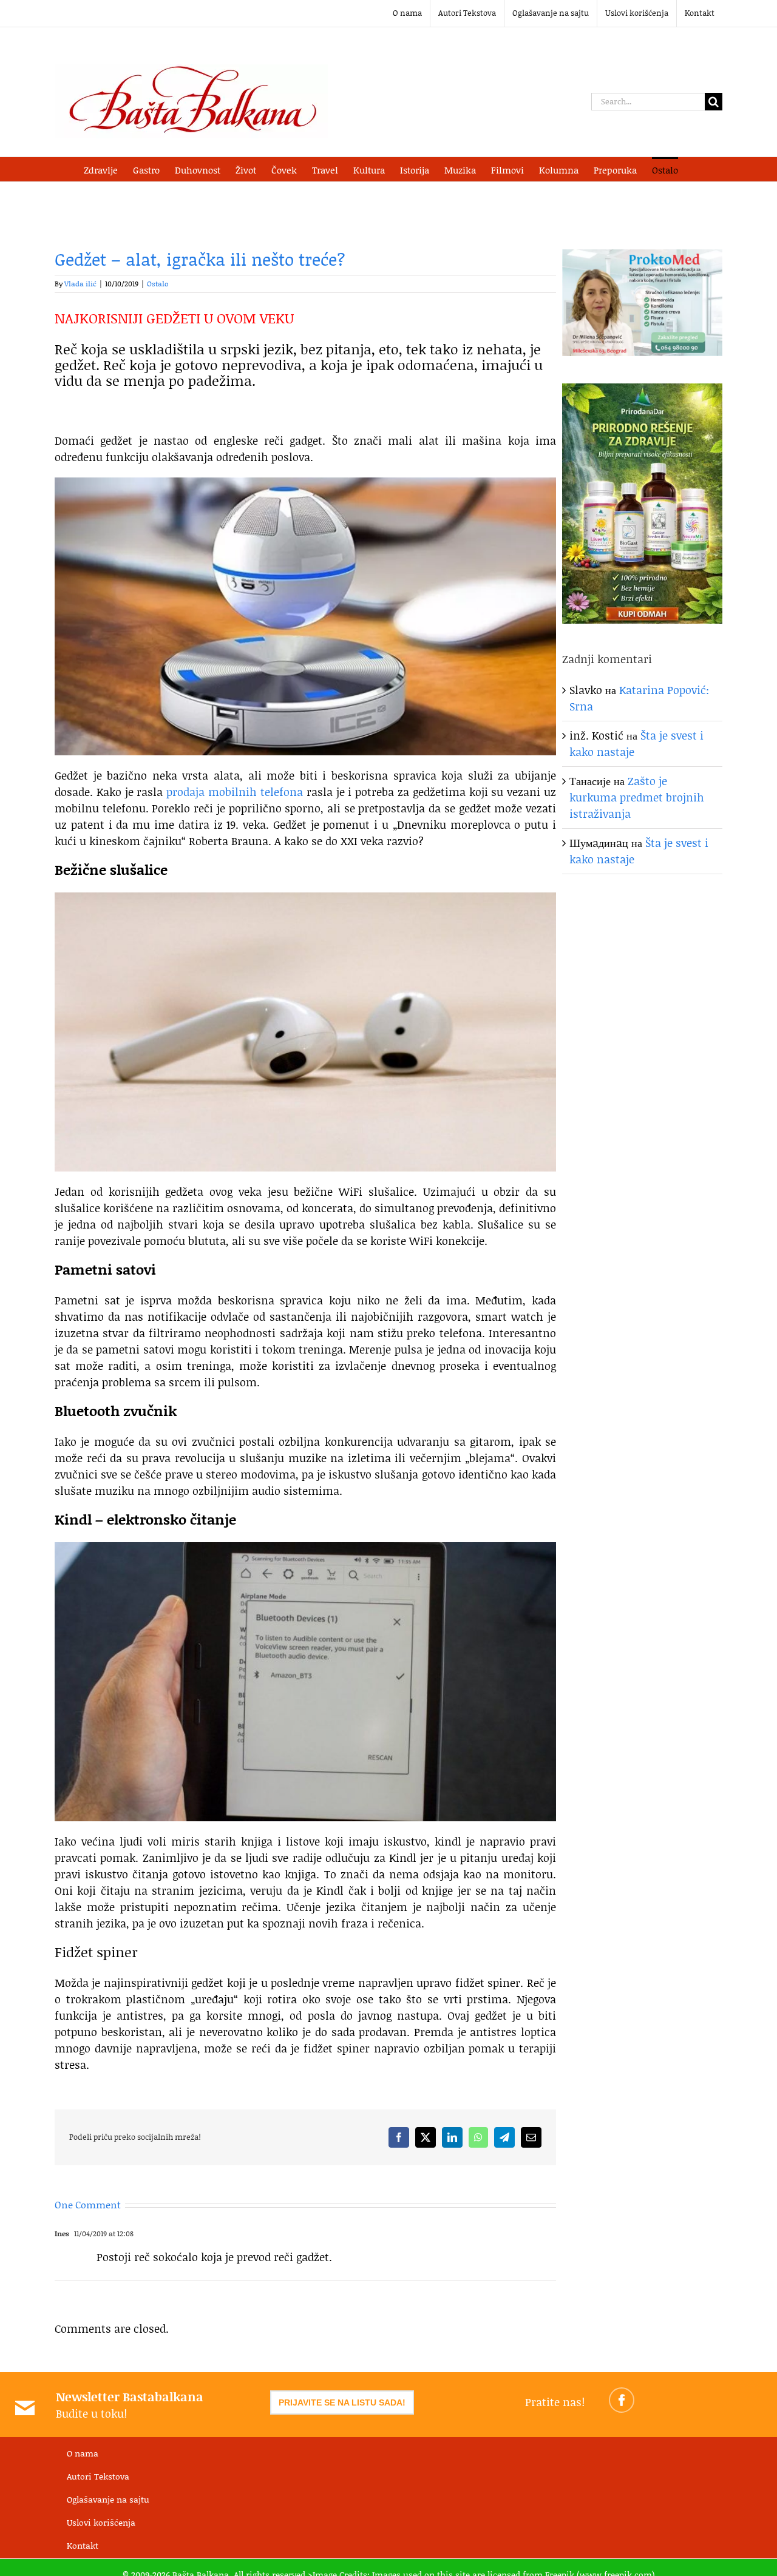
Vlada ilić (80, 284)
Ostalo (158, 284)
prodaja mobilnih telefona (235, 792)
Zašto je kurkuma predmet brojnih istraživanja (637, 797)
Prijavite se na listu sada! (342, 2402)
